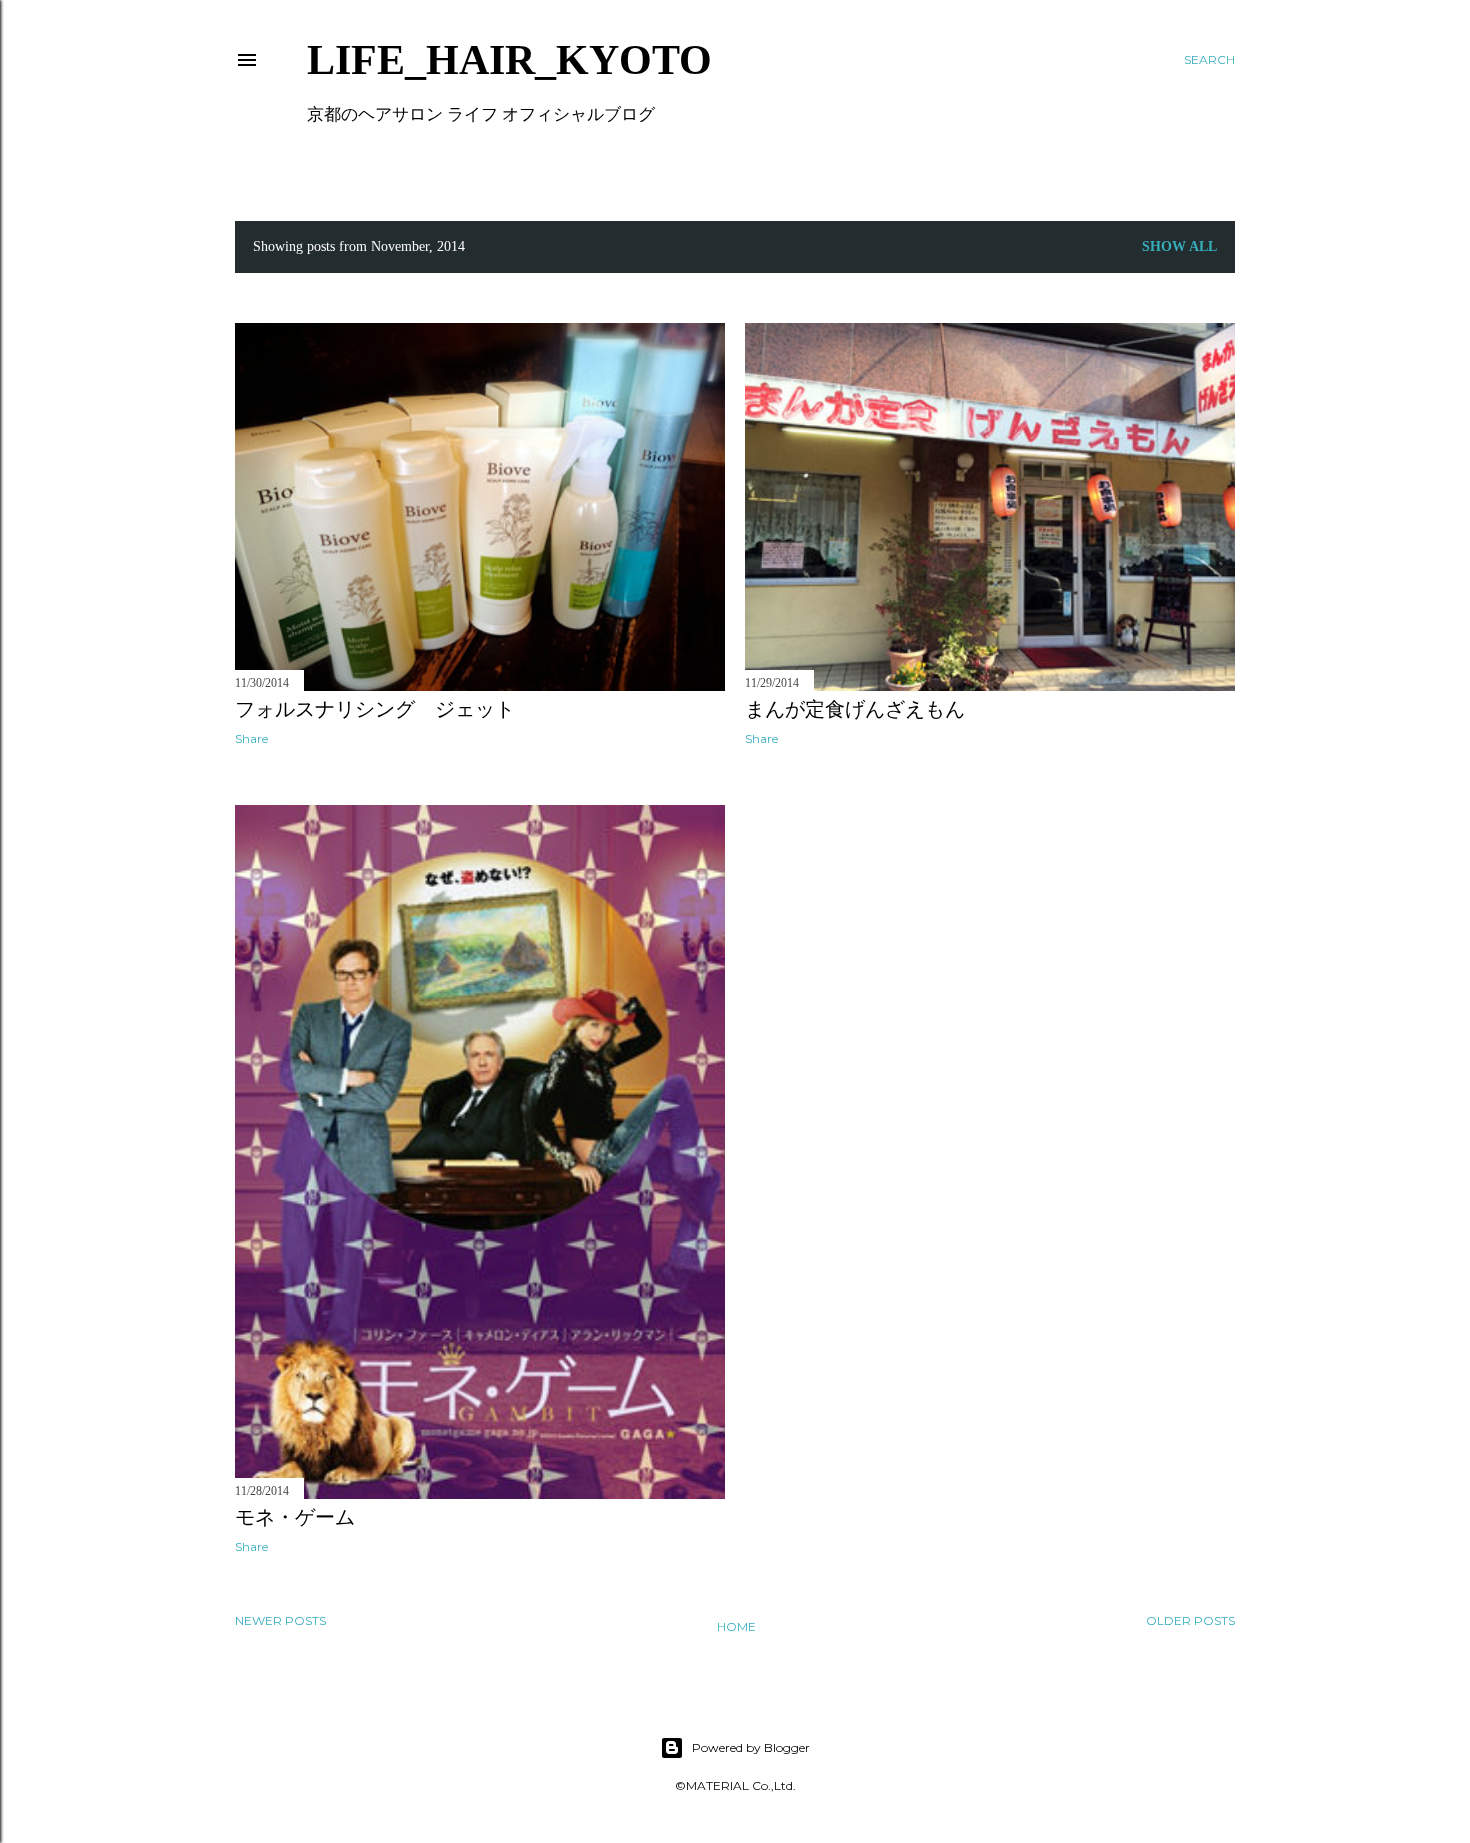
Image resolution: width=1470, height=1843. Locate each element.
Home (736, 1626)
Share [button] (251, 738)
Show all (1179, 246)
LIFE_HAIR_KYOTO (509, 60)
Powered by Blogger (751, 1747)
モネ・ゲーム (295, 1517)
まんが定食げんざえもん (855, 709)
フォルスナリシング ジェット (375, 709)
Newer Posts (280, 1620)
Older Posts (1190, 1620)
